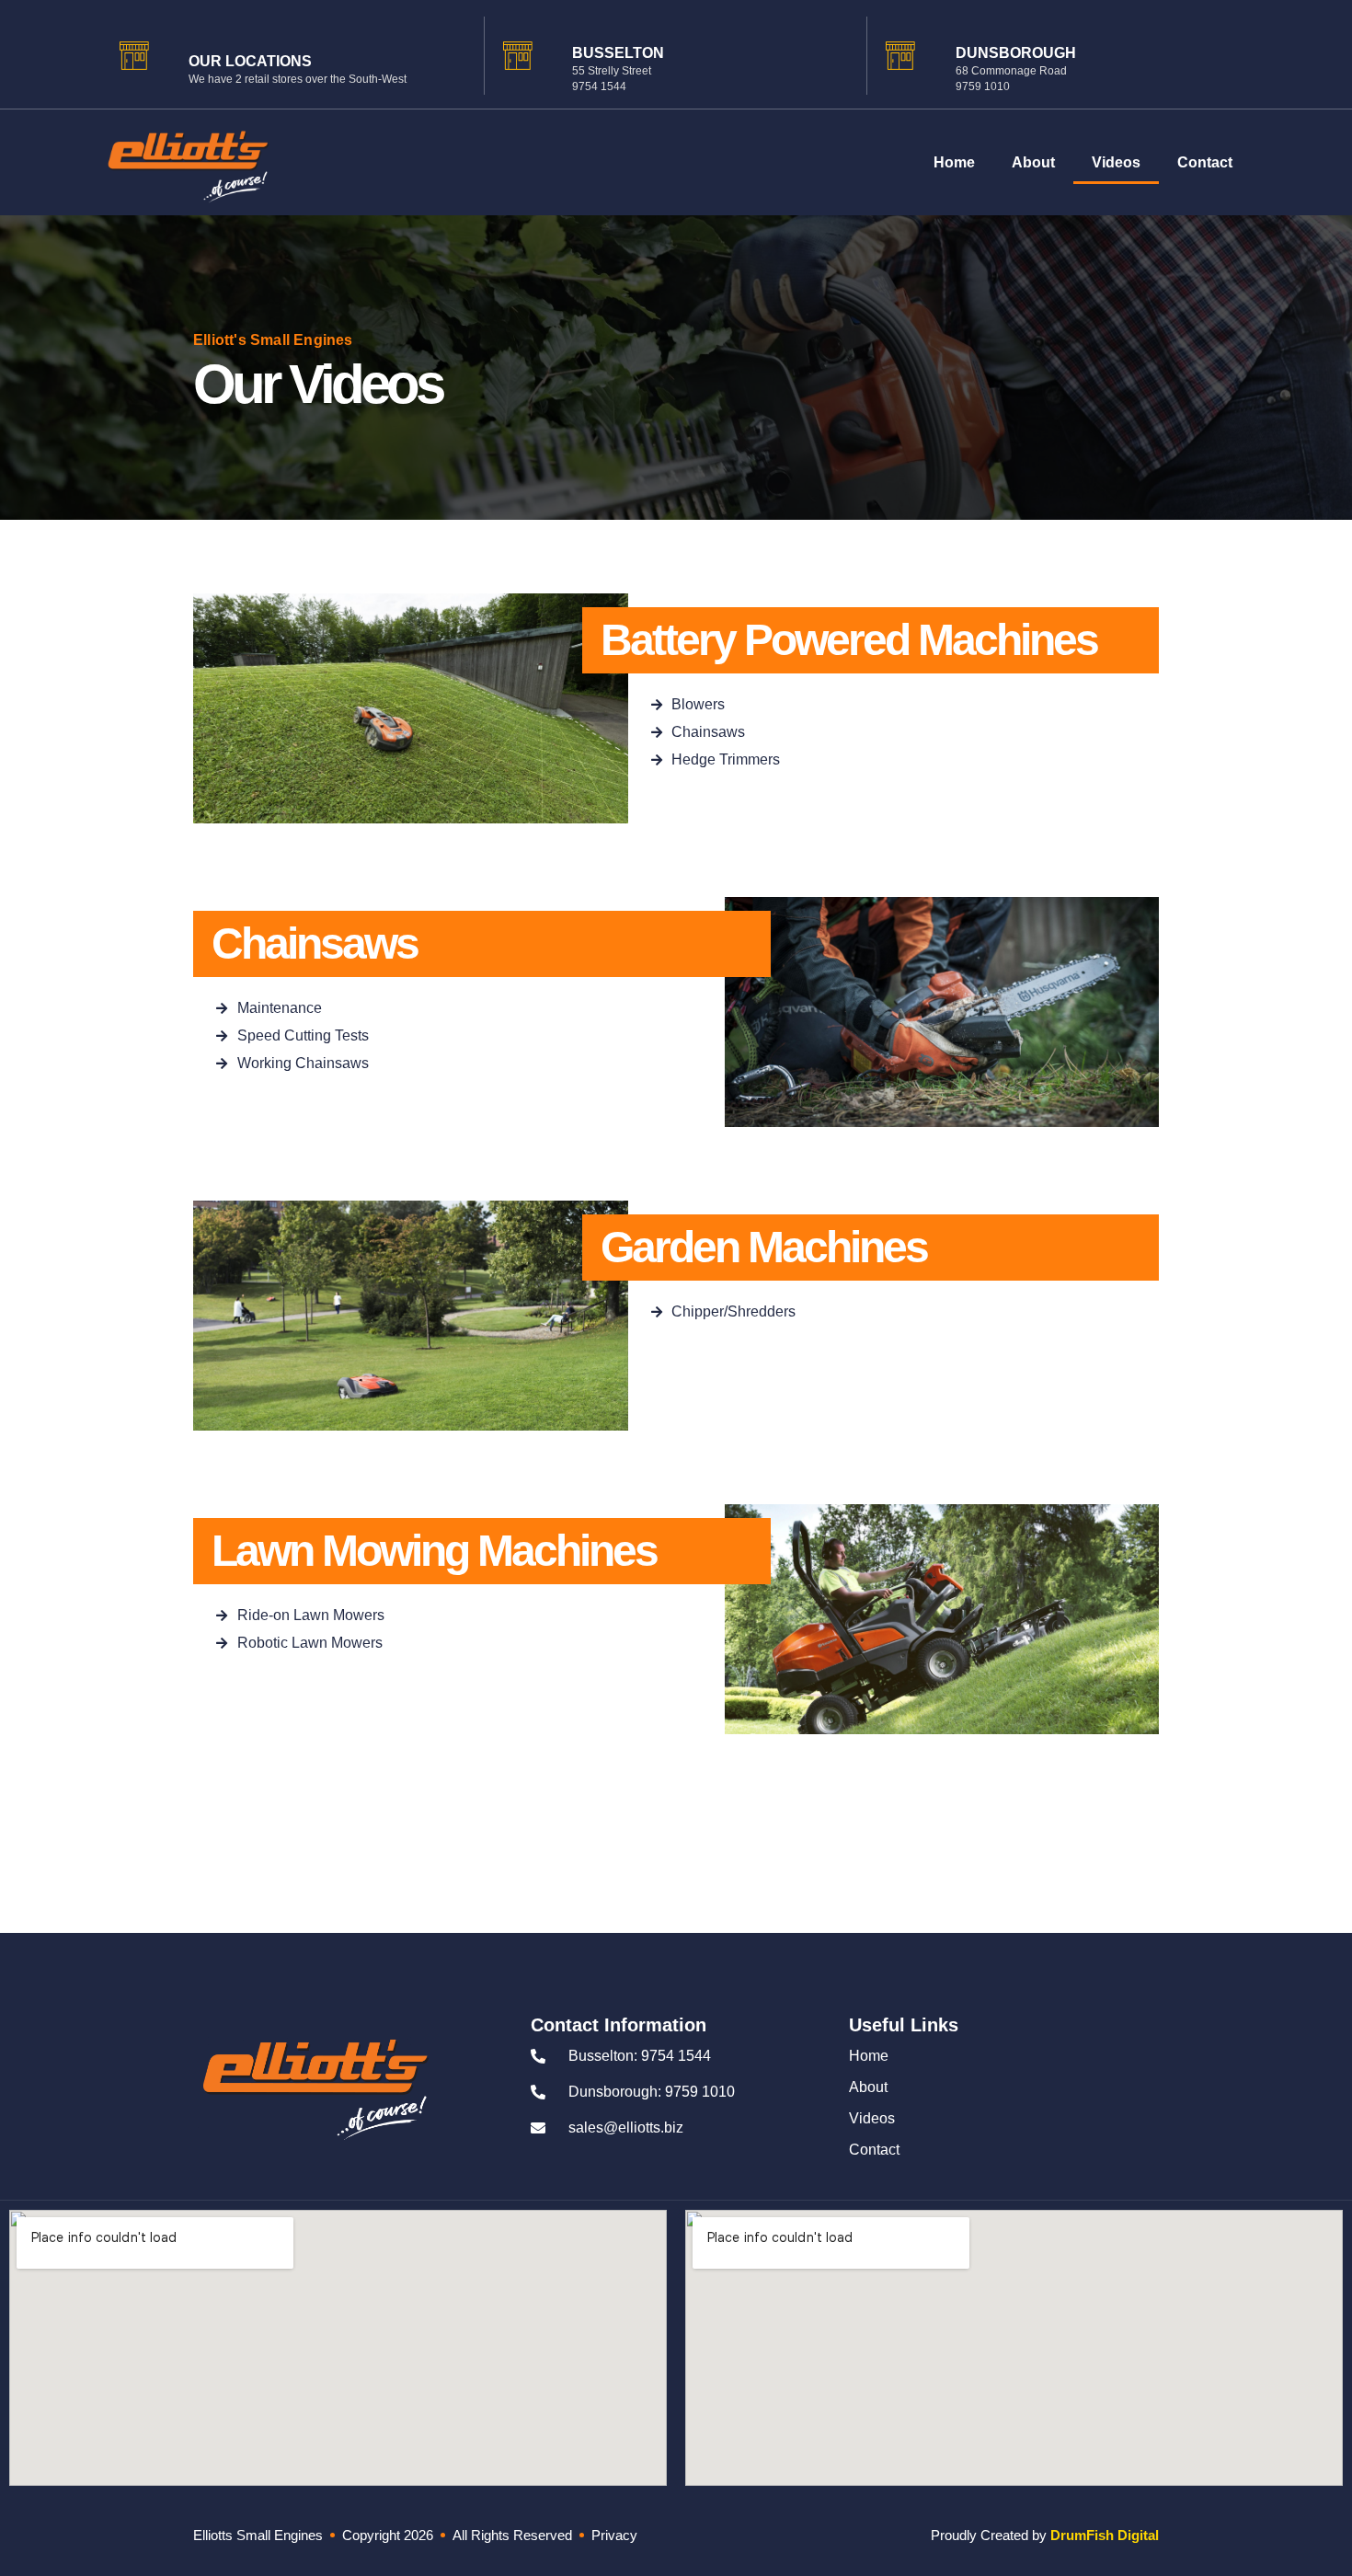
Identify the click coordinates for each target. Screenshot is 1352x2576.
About (1033, 162)
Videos (1116, 162)
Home (954, 162)
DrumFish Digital (1105, 2535)
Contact (1205, 162)
